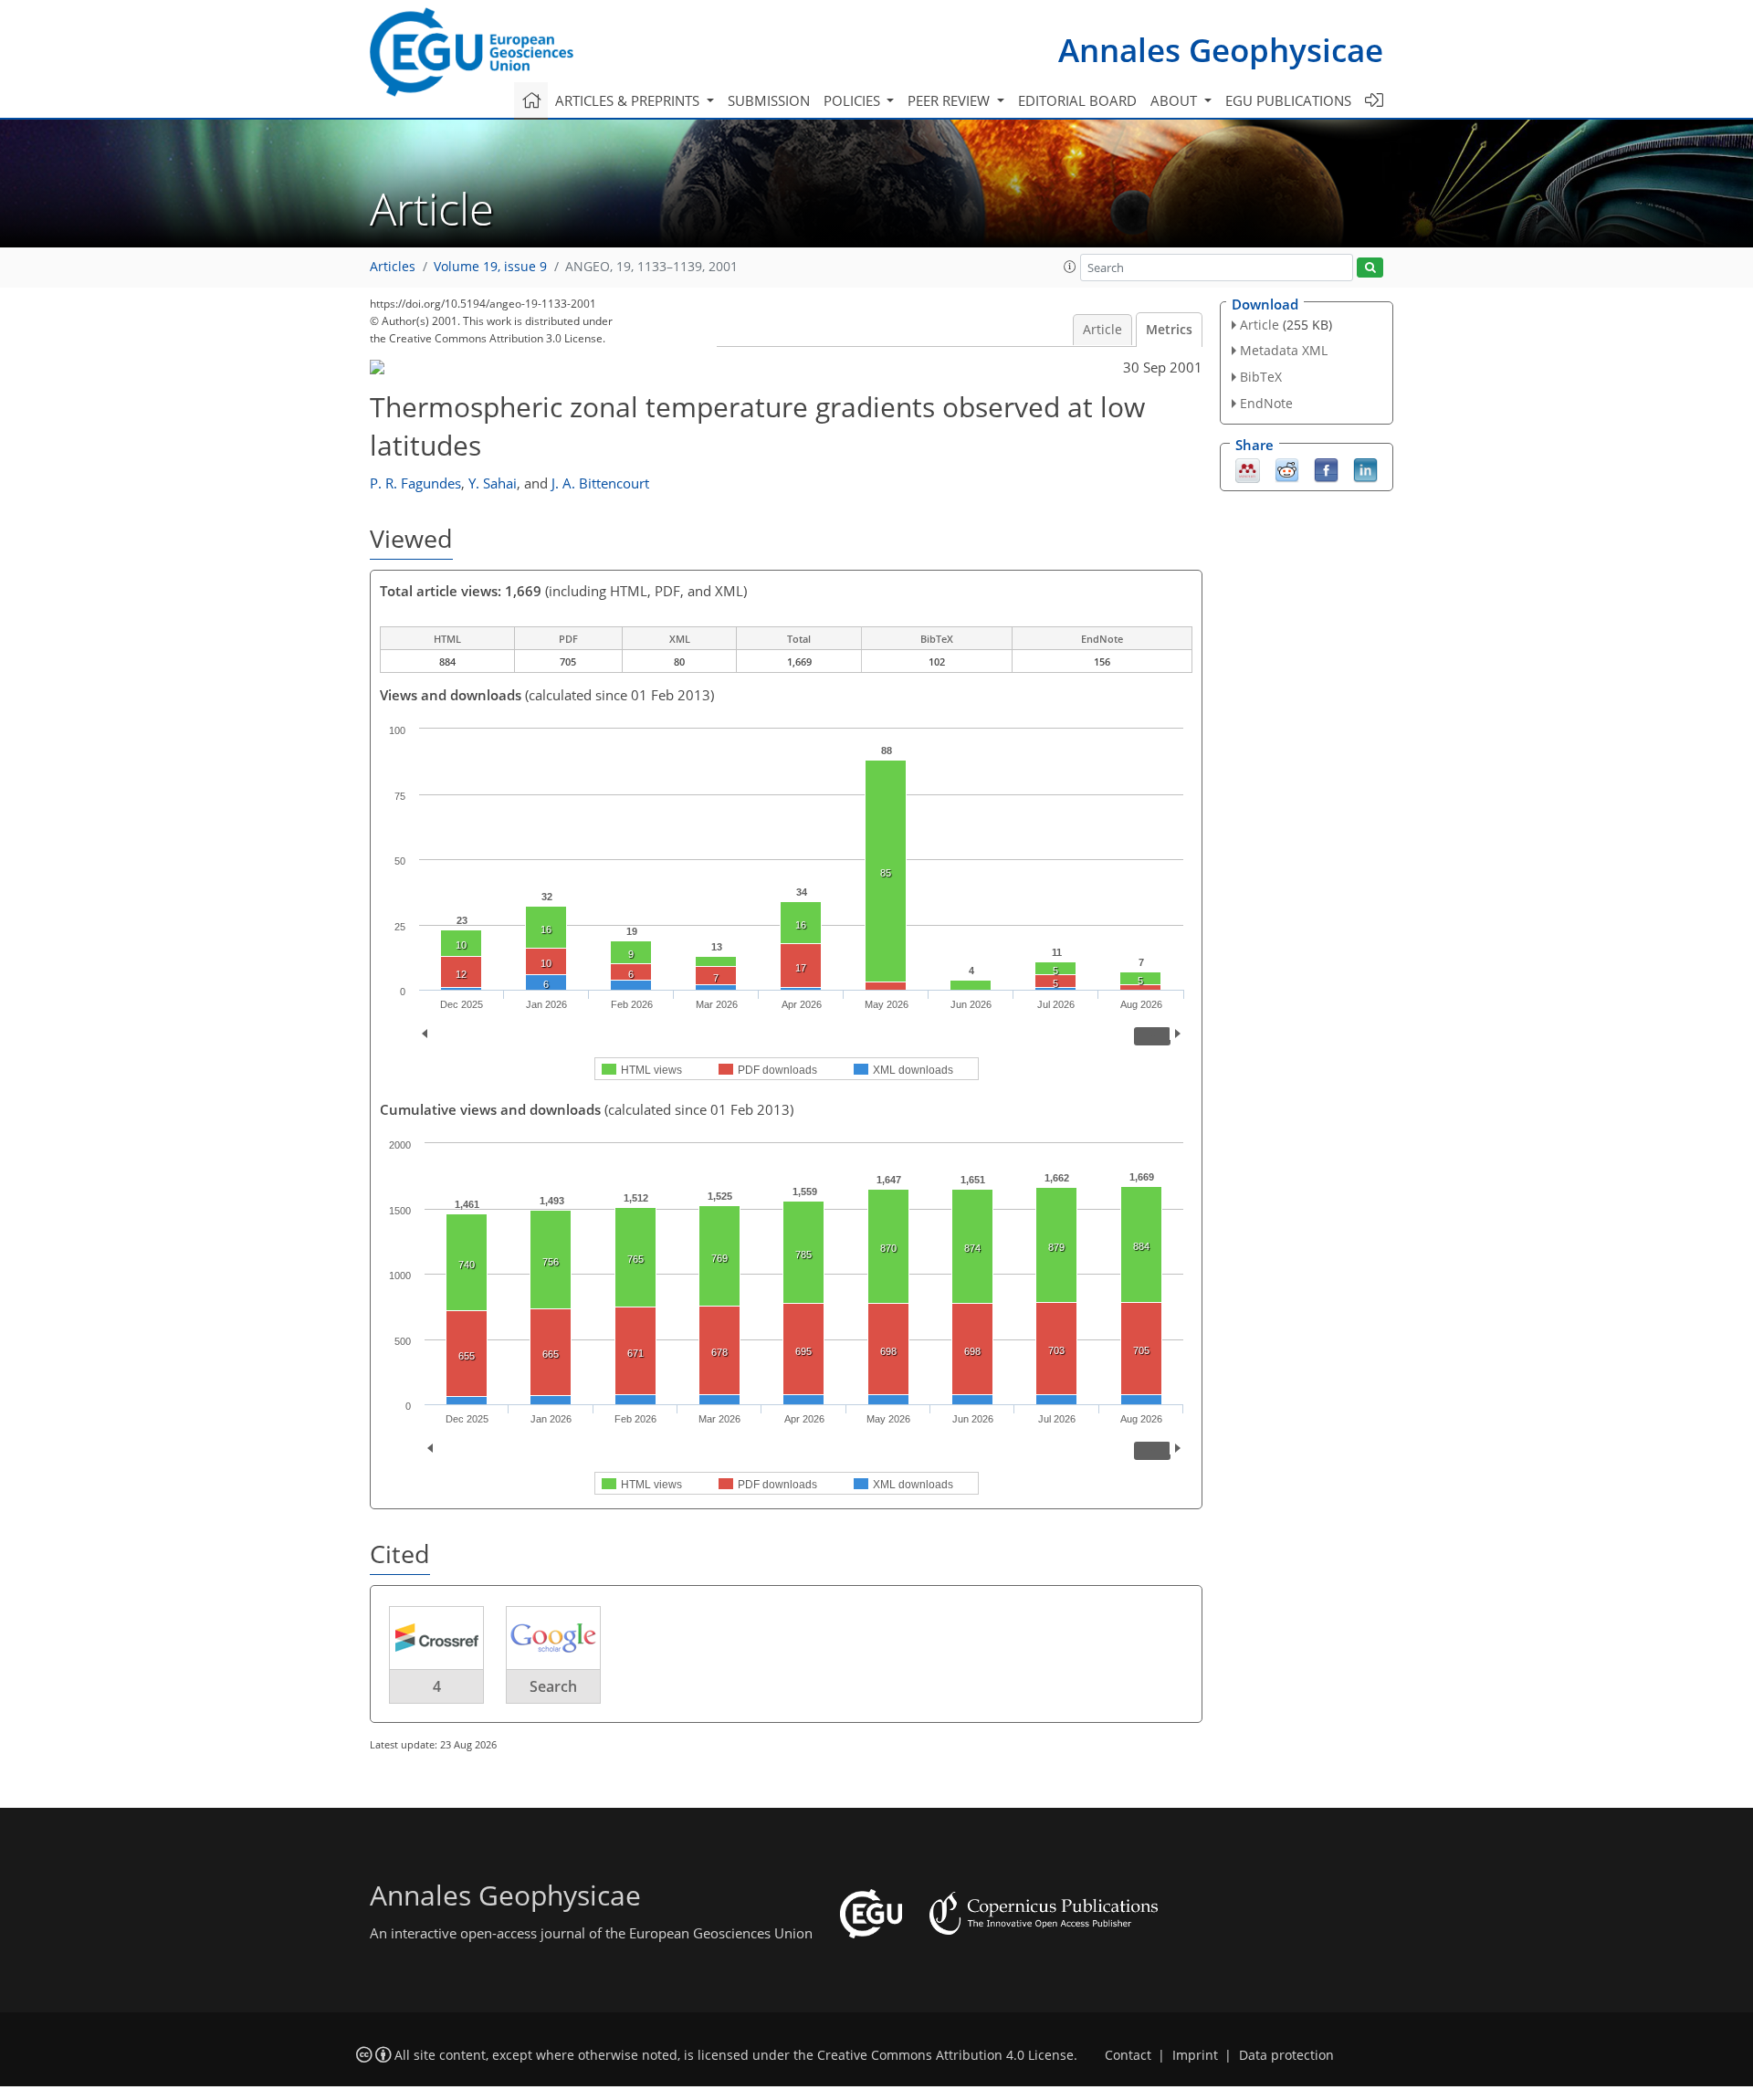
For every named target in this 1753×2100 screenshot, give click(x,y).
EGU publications (1288, 100)
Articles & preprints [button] (629, 100)
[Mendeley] (1248, 468)
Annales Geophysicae (1221, 50)
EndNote (1266, 403)
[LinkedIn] (1365, 468)
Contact (1128, 2055)
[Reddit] (1287, 468)
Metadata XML (1284, 350)
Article (1102, 330)
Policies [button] (854, 100)
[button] (1070, 267)
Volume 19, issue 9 (490, 267)
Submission (769, 100)
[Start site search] (1370, 268)
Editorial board (1077, 100)
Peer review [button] (950, 100)
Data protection (1286, 2055)
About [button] (1176, 100)
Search (553, 1686)
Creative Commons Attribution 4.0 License (945, 2055)
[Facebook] (1326, 468)
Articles (393, 267)
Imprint (1195, 2055)
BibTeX (1261, 377)
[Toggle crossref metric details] (436, 1637)
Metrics (1169, 330)
